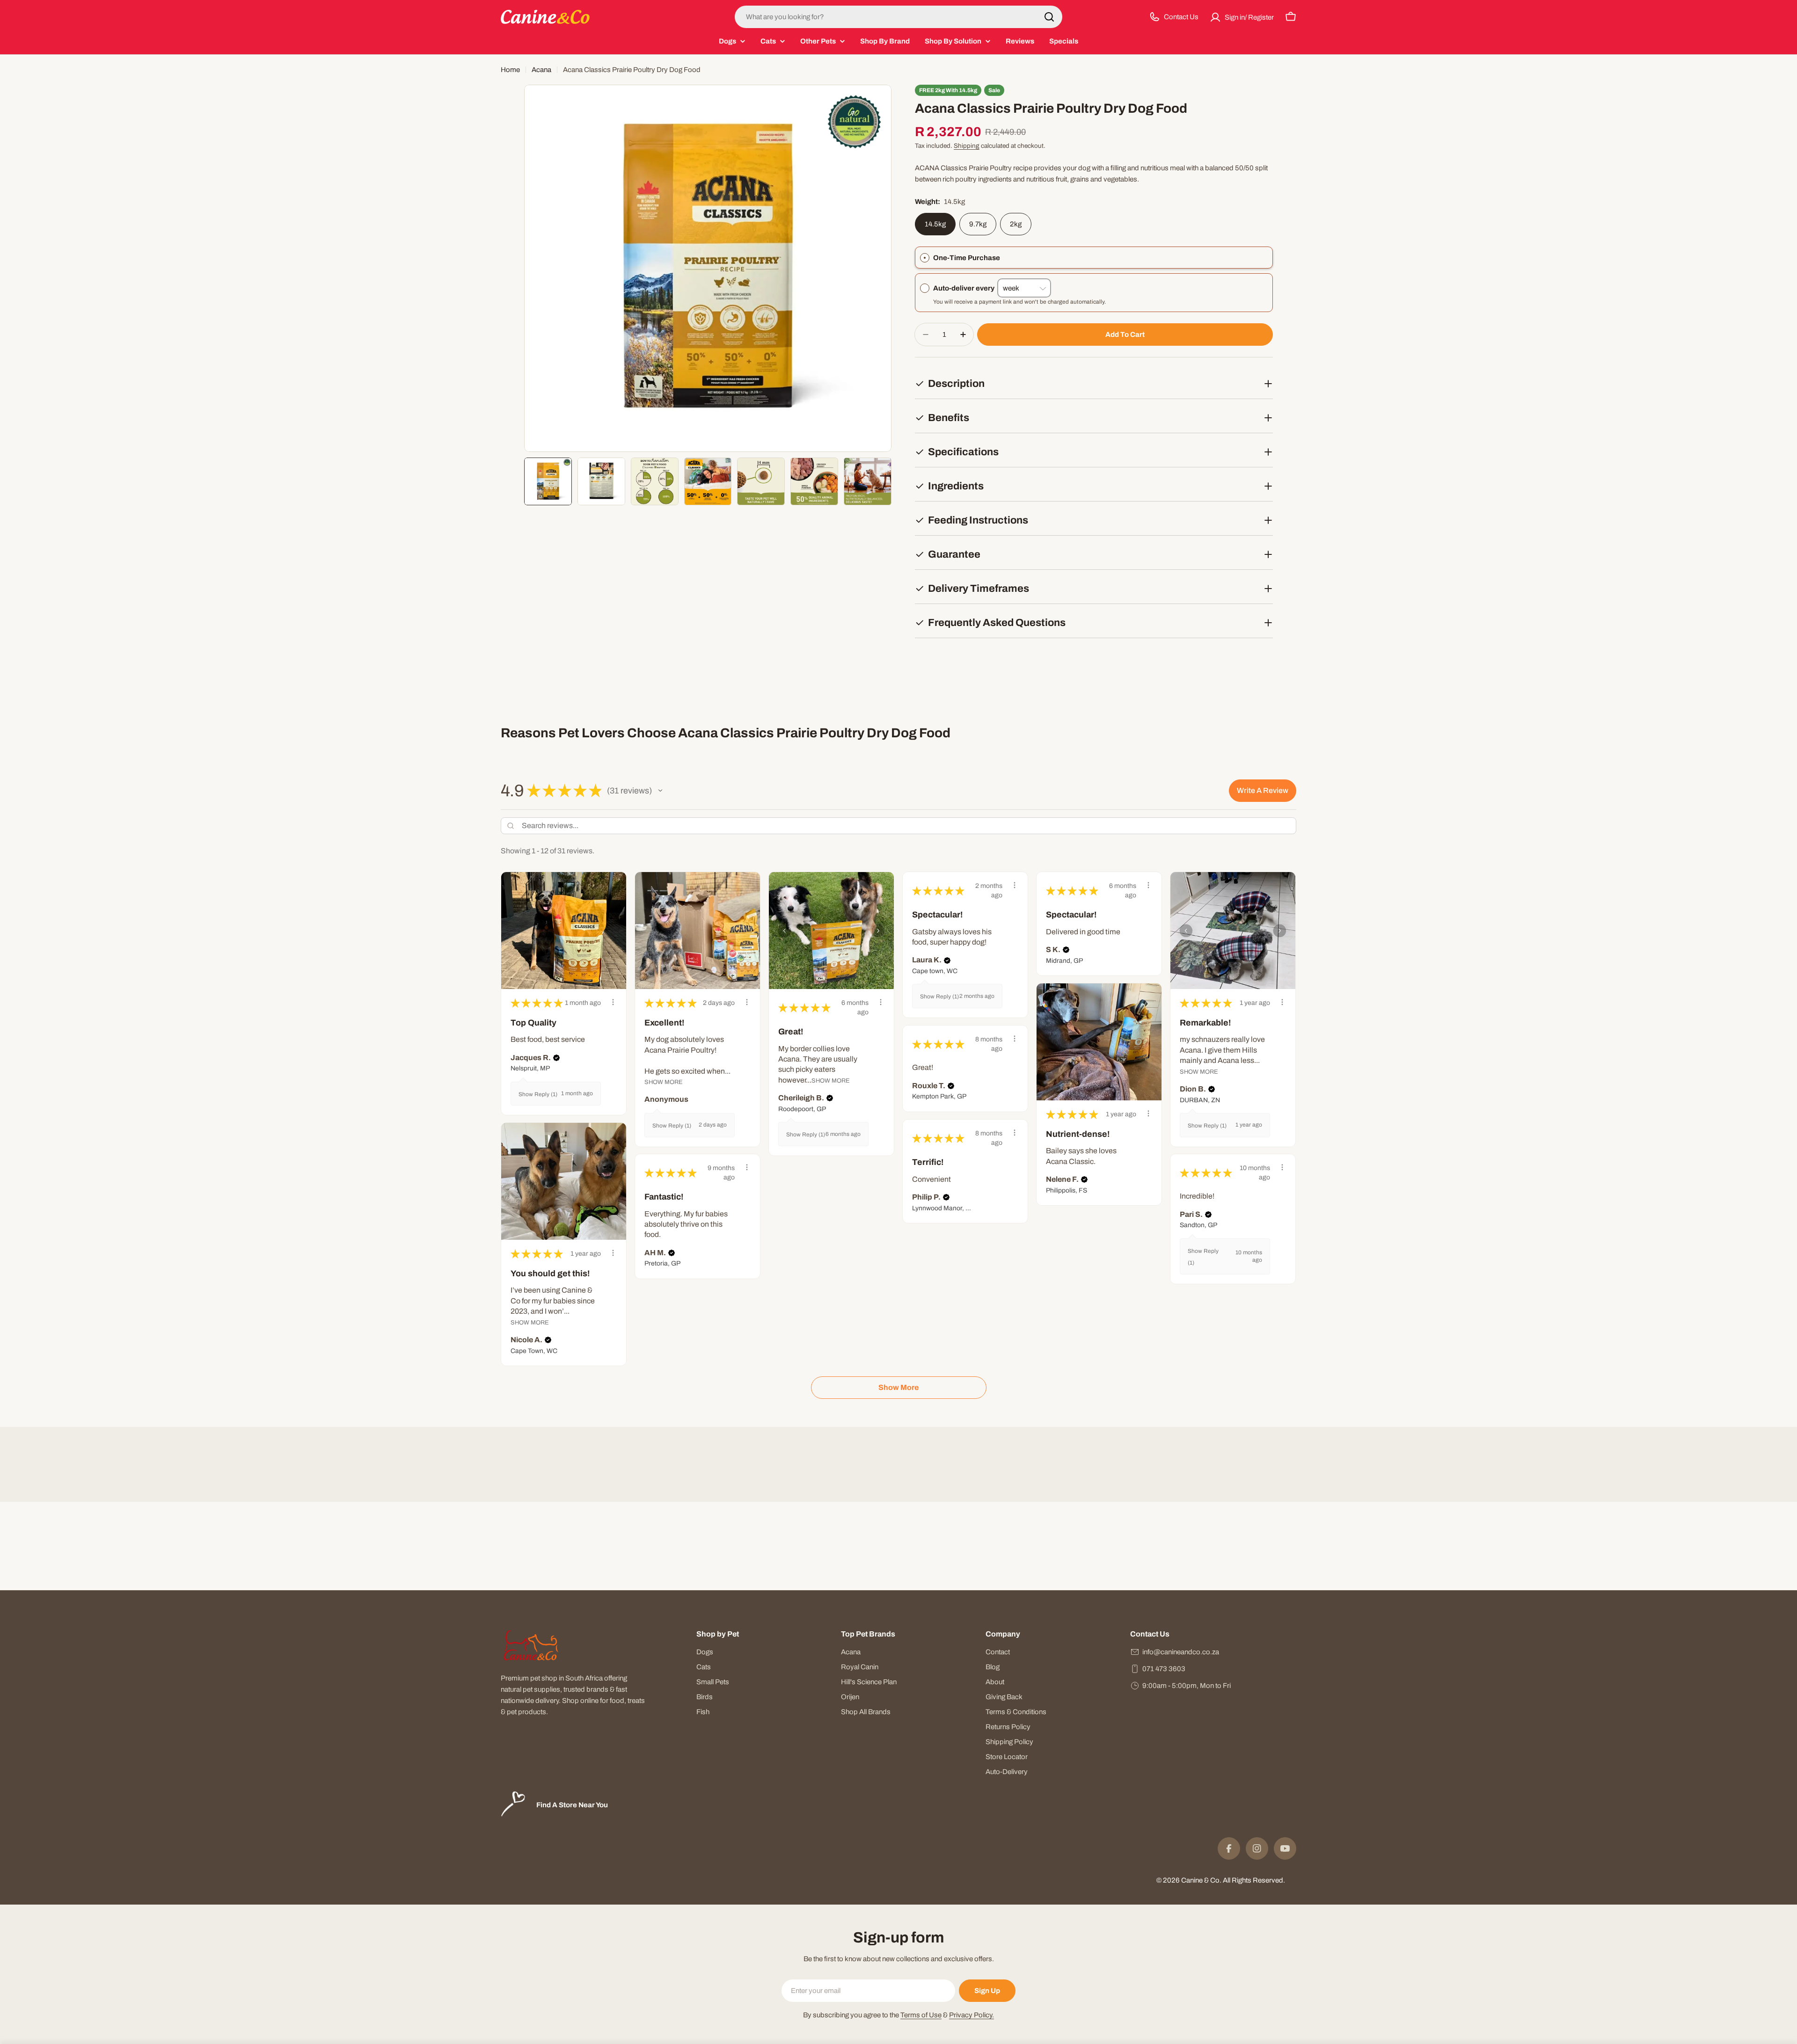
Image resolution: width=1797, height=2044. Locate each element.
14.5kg (935, 224)
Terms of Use (921, 2015)
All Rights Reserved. (1254, 1880)
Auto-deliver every (965, 288)
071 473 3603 (1164, 1669)
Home (510, 70)
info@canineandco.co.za (1181, 1652)
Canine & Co (1200, 1880)
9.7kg (978, 224)
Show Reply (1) (538, 1094)
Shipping (967, 146)
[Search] (1049, 17)
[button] (660, 791)
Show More (664, 1082)
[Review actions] (613, 1002)
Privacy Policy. (972, 2015)
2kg (1016, 224)
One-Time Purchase (967, 258)
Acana (541, 70)
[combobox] (898, 17)
